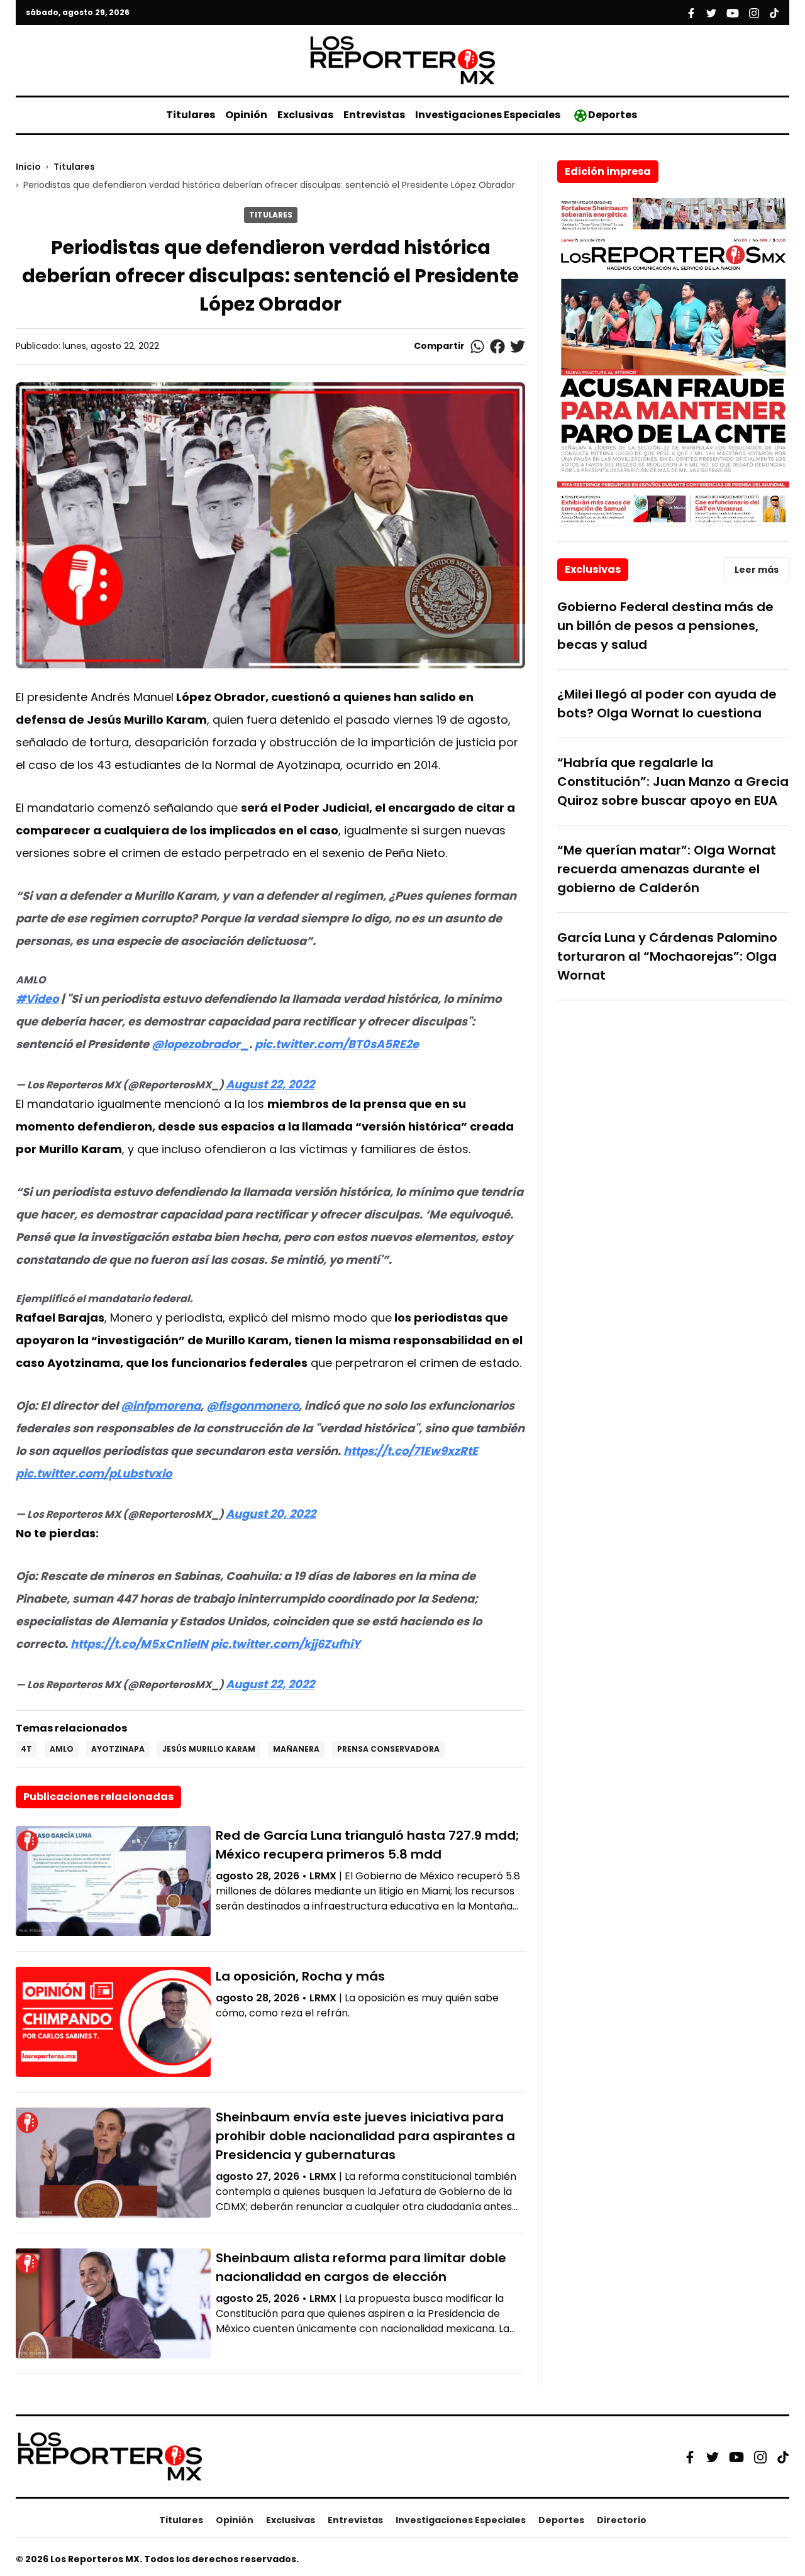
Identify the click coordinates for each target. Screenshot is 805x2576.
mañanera (296, 1749)
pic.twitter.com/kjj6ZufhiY (286, 1644)
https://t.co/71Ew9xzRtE (411, 1451)
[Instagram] (760, 2457)
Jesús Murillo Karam (209, 1749)
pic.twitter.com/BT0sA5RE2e (337, 1044)
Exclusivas (305, 115)
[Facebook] (690, 2457)
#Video (37, 999)
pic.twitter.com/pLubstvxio (94, 1473)
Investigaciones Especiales (488, 115)
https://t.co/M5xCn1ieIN (139, 1644)
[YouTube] (736, 2457)
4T (26, 1749)
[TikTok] (783, 2457)
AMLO (62, 1749)
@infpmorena (161, 1406)
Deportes (613, 115)
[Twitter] (713, 2457)
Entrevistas (374, 115)
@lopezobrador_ (200, 1044)
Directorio (622, 2520)
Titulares (191, 115)
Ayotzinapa (118, 1749)
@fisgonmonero (253, 1406)
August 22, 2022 (270, 1084)
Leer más (757, 570)
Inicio (28, 167)
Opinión (246, 115)
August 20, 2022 (271, 1514)
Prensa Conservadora (388, 1749)
